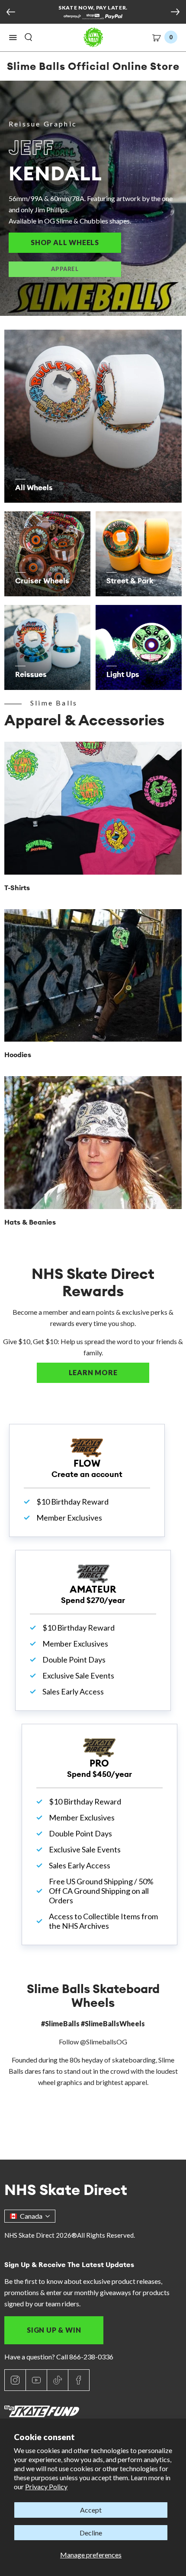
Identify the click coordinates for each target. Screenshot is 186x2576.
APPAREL (65, 269)
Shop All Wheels (76, 242)
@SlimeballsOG (104, 2042)
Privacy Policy (46, 2486)
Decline (91, 2533)
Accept (91, 2510)
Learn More (109, 1372)
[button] (13, 38)
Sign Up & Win (54, 2330)
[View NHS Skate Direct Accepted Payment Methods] (93, 17)
